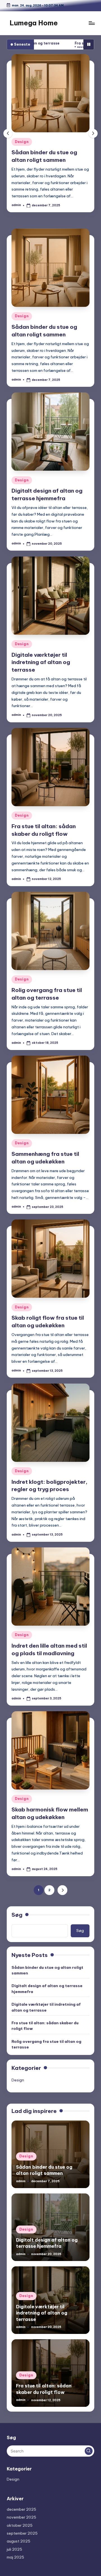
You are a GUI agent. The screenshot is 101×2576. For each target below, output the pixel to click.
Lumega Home (34, 23)
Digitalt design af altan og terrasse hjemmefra (47, 1989)
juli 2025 (14, 2549)
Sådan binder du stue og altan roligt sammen (47, 1970)
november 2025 (21, 2517)
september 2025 (22, 2533)
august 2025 (19, 2541)
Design (56, 142)
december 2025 (21, 2509)
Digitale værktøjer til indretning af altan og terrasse (41, 662)
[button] (93, 133)
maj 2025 (15, 2557)
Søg (17, 1915)
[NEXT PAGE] (62, 1890)
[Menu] (91, 23)
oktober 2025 (20, 2525)
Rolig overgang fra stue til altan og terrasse (46, 2044)
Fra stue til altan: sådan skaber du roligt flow (45, 2026)
